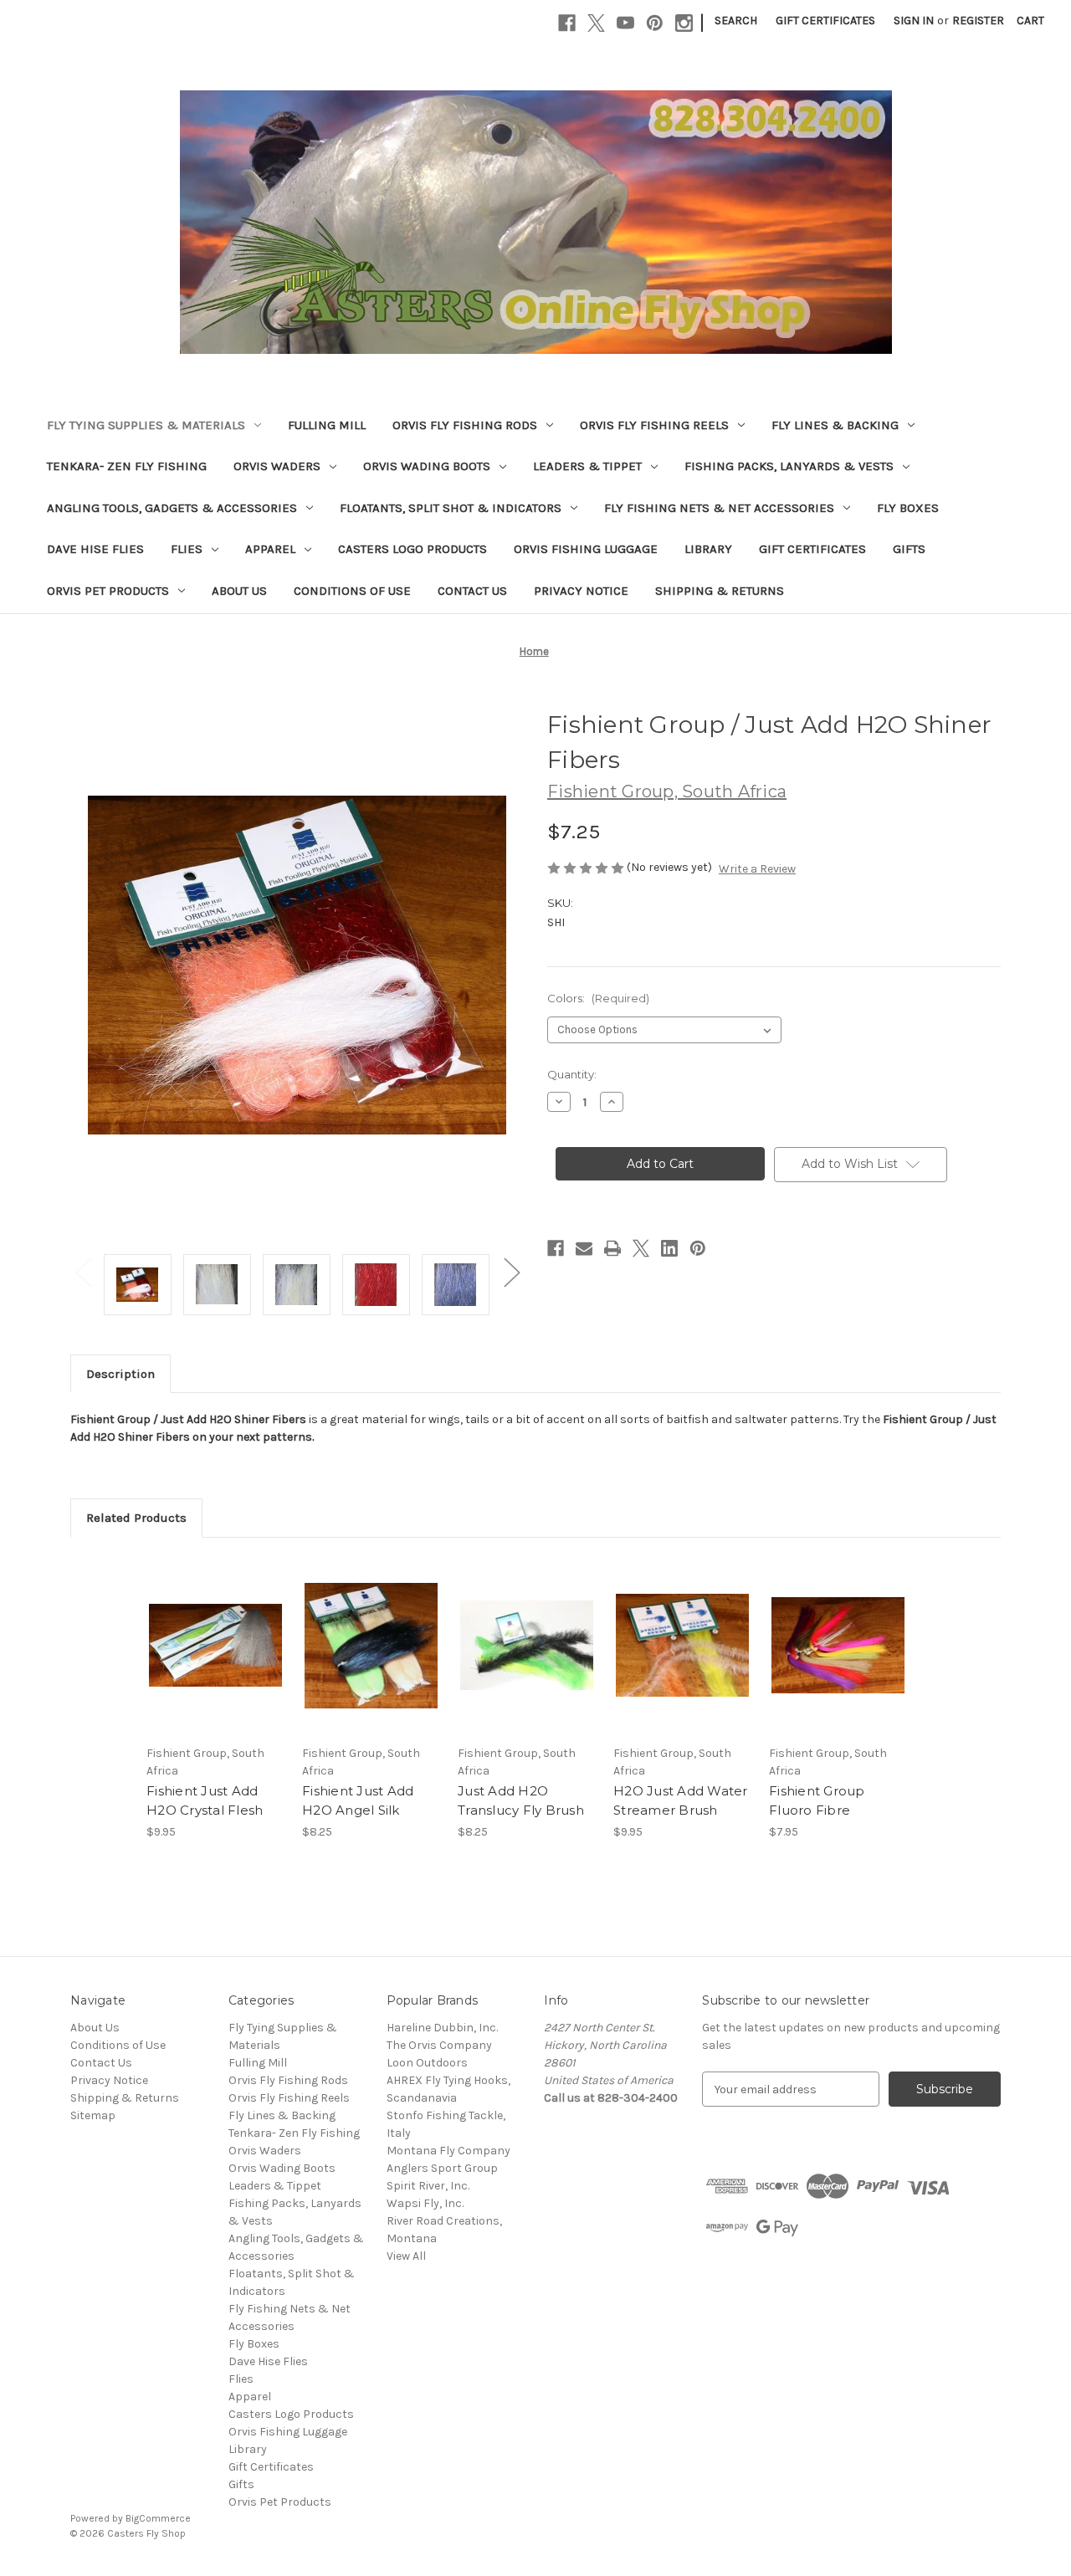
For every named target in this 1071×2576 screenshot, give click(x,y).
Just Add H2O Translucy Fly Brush (521, 1800)
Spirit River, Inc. (428, 2186)
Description (120, 1374)
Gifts (909, 549)
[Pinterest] (655, 23)
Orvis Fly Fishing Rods (465, 425)
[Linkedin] (669, 1248)
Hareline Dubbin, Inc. (442, 2028)
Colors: (598, 998)
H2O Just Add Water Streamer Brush (681, 1800)
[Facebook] (567, 23)
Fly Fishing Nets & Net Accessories (719, 508)
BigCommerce (158, 2518)
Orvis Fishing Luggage (586, 549)
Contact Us (472, 591)
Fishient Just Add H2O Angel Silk (358, 1800)
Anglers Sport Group (442, 2168)
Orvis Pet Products (108, 591)
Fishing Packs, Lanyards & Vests (789, 466)
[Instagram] (684, 23)
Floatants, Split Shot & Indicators (451, 508)
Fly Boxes (908, 508)
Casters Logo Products (413, 549)
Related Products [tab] (136, 1518)
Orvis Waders (277, 466)
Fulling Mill (327, 425)
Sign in (914, 20)
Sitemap (93, 2115)
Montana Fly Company (448, 2151)
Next (511, 1272)
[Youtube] (625, 23)
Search (736, 20)
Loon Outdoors (427, 2063)
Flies (187, 549)
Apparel (270, 549)
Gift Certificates (825, 20)
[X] (596, 23)
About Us (239, 591)
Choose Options (216, 1660)
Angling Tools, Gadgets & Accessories (172, 508)
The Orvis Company (439, 2045)
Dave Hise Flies (95, 549)
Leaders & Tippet (587, 466)
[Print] (612, 1248)
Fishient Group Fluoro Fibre (817, 1800)
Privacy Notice (581, 591)
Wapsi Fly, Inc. (425, 2203)
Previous (83, 1272)
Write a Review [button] (757, 869)
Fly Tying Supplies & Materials (146, 425)
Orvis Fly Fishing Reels (654, 425)
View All (406, 2256)
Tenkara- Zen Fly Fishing (127, 466)
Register (978, 20)
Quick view (202, 1631)
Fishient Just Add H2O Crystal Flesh (205, 1800)
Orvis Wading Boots (427, 466)
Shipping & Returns (720, 591)
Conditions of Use (352, 591)
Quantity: (572, 1074)
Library (708, 549)
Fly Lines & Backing (835, 425)
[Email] (584, 1248)
